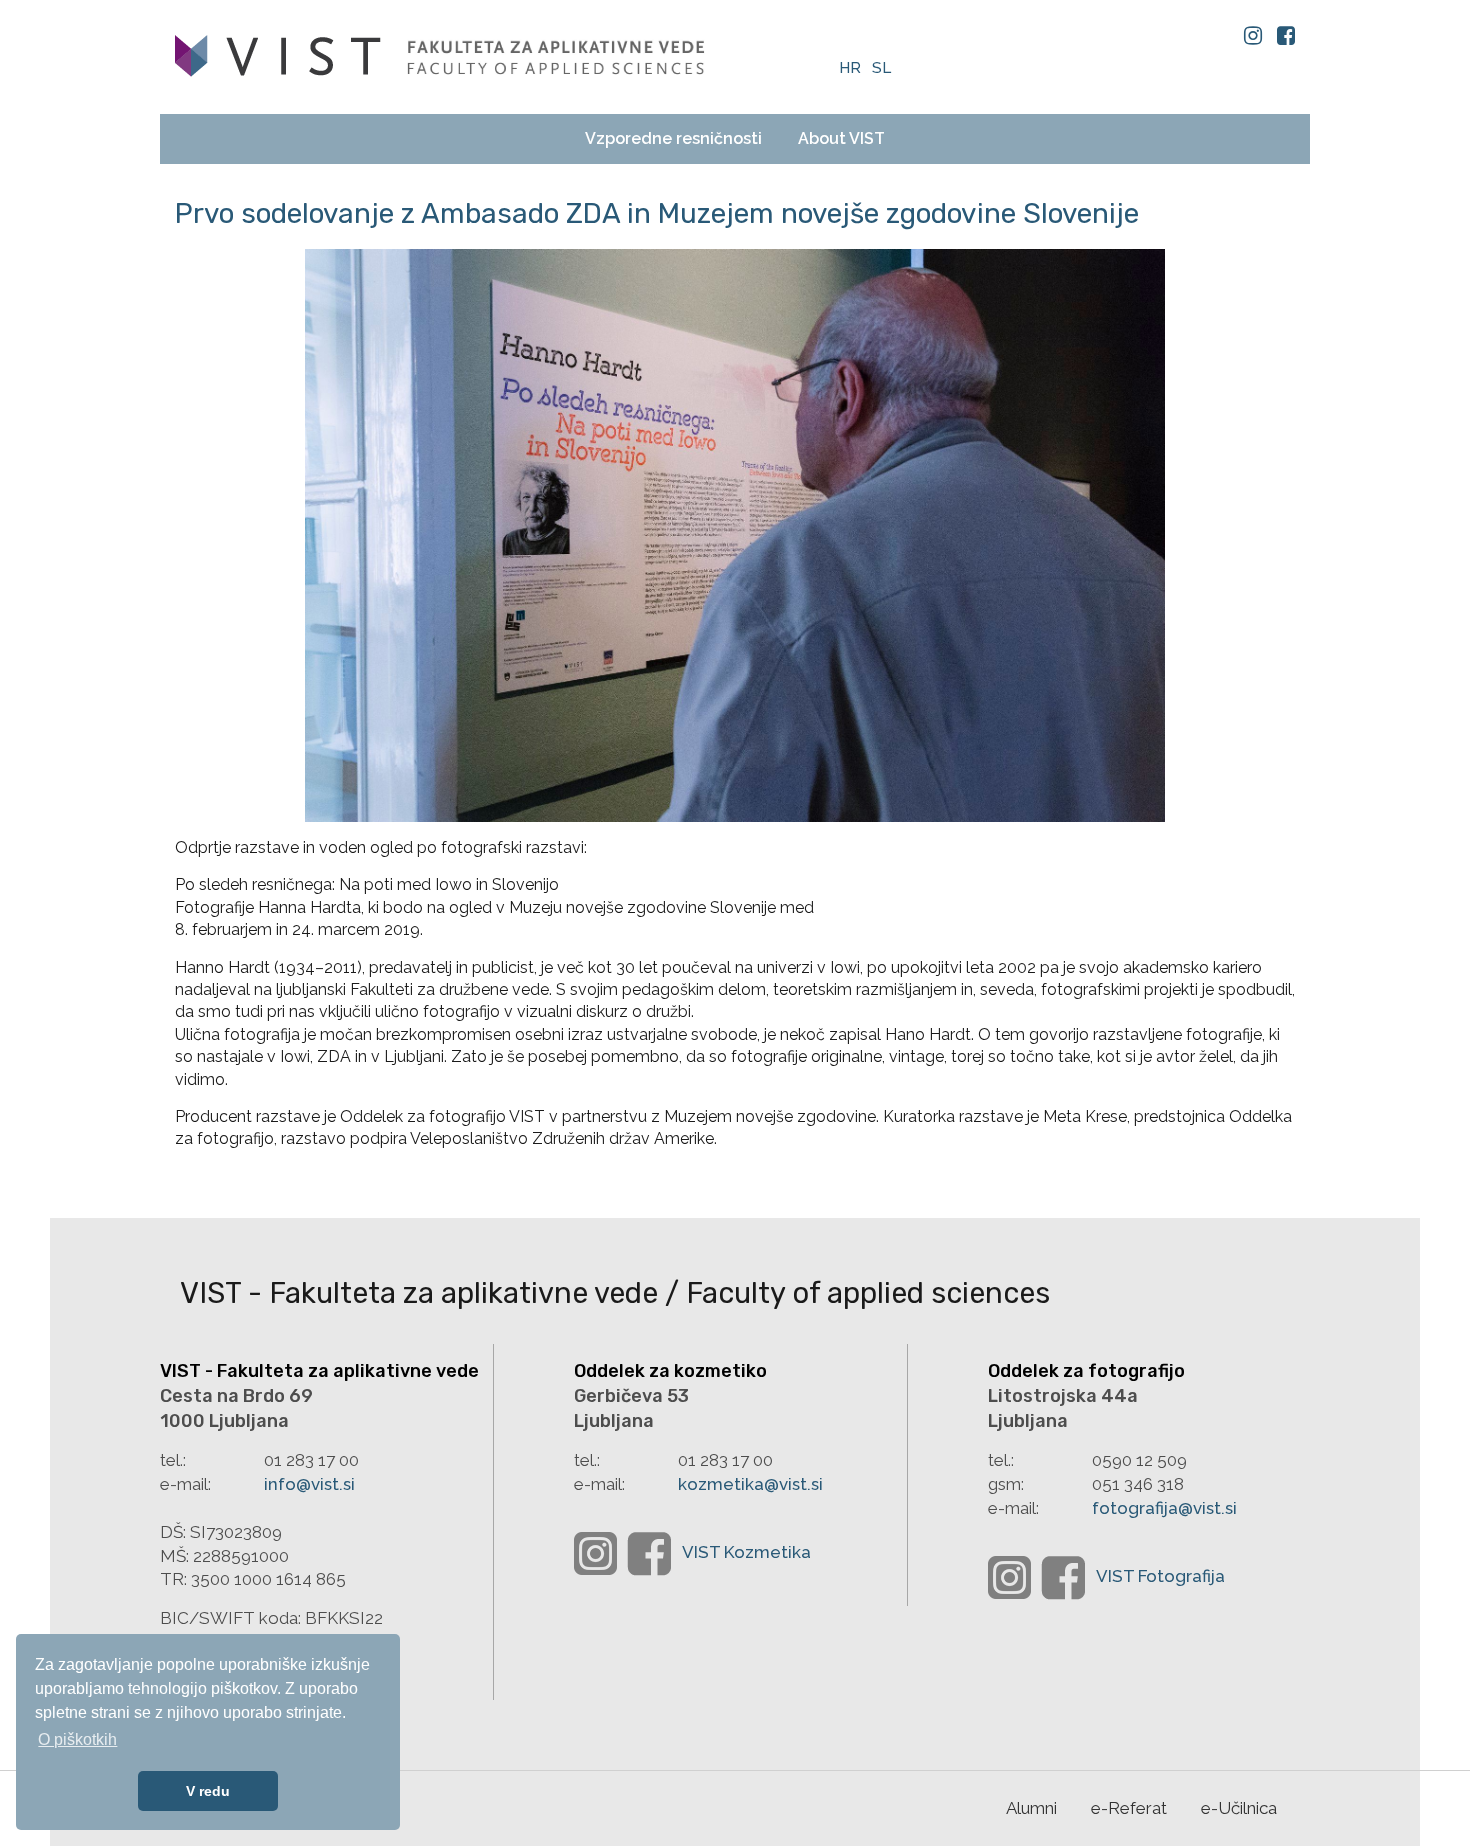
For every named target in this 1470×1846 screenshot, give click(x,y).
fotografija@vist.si (1164, 1508)
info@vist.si (309, 1484)
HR (852, 68)
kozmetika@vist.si (750, 1484)
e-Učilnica (1239, 1808)
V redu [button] (208, 1791)
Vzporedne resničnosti (673, 138)
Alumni (1031, 1808)
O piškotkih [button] (77, 1739)
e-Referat (1129, 1808)
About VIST (841, 138)
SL (881, 68)
